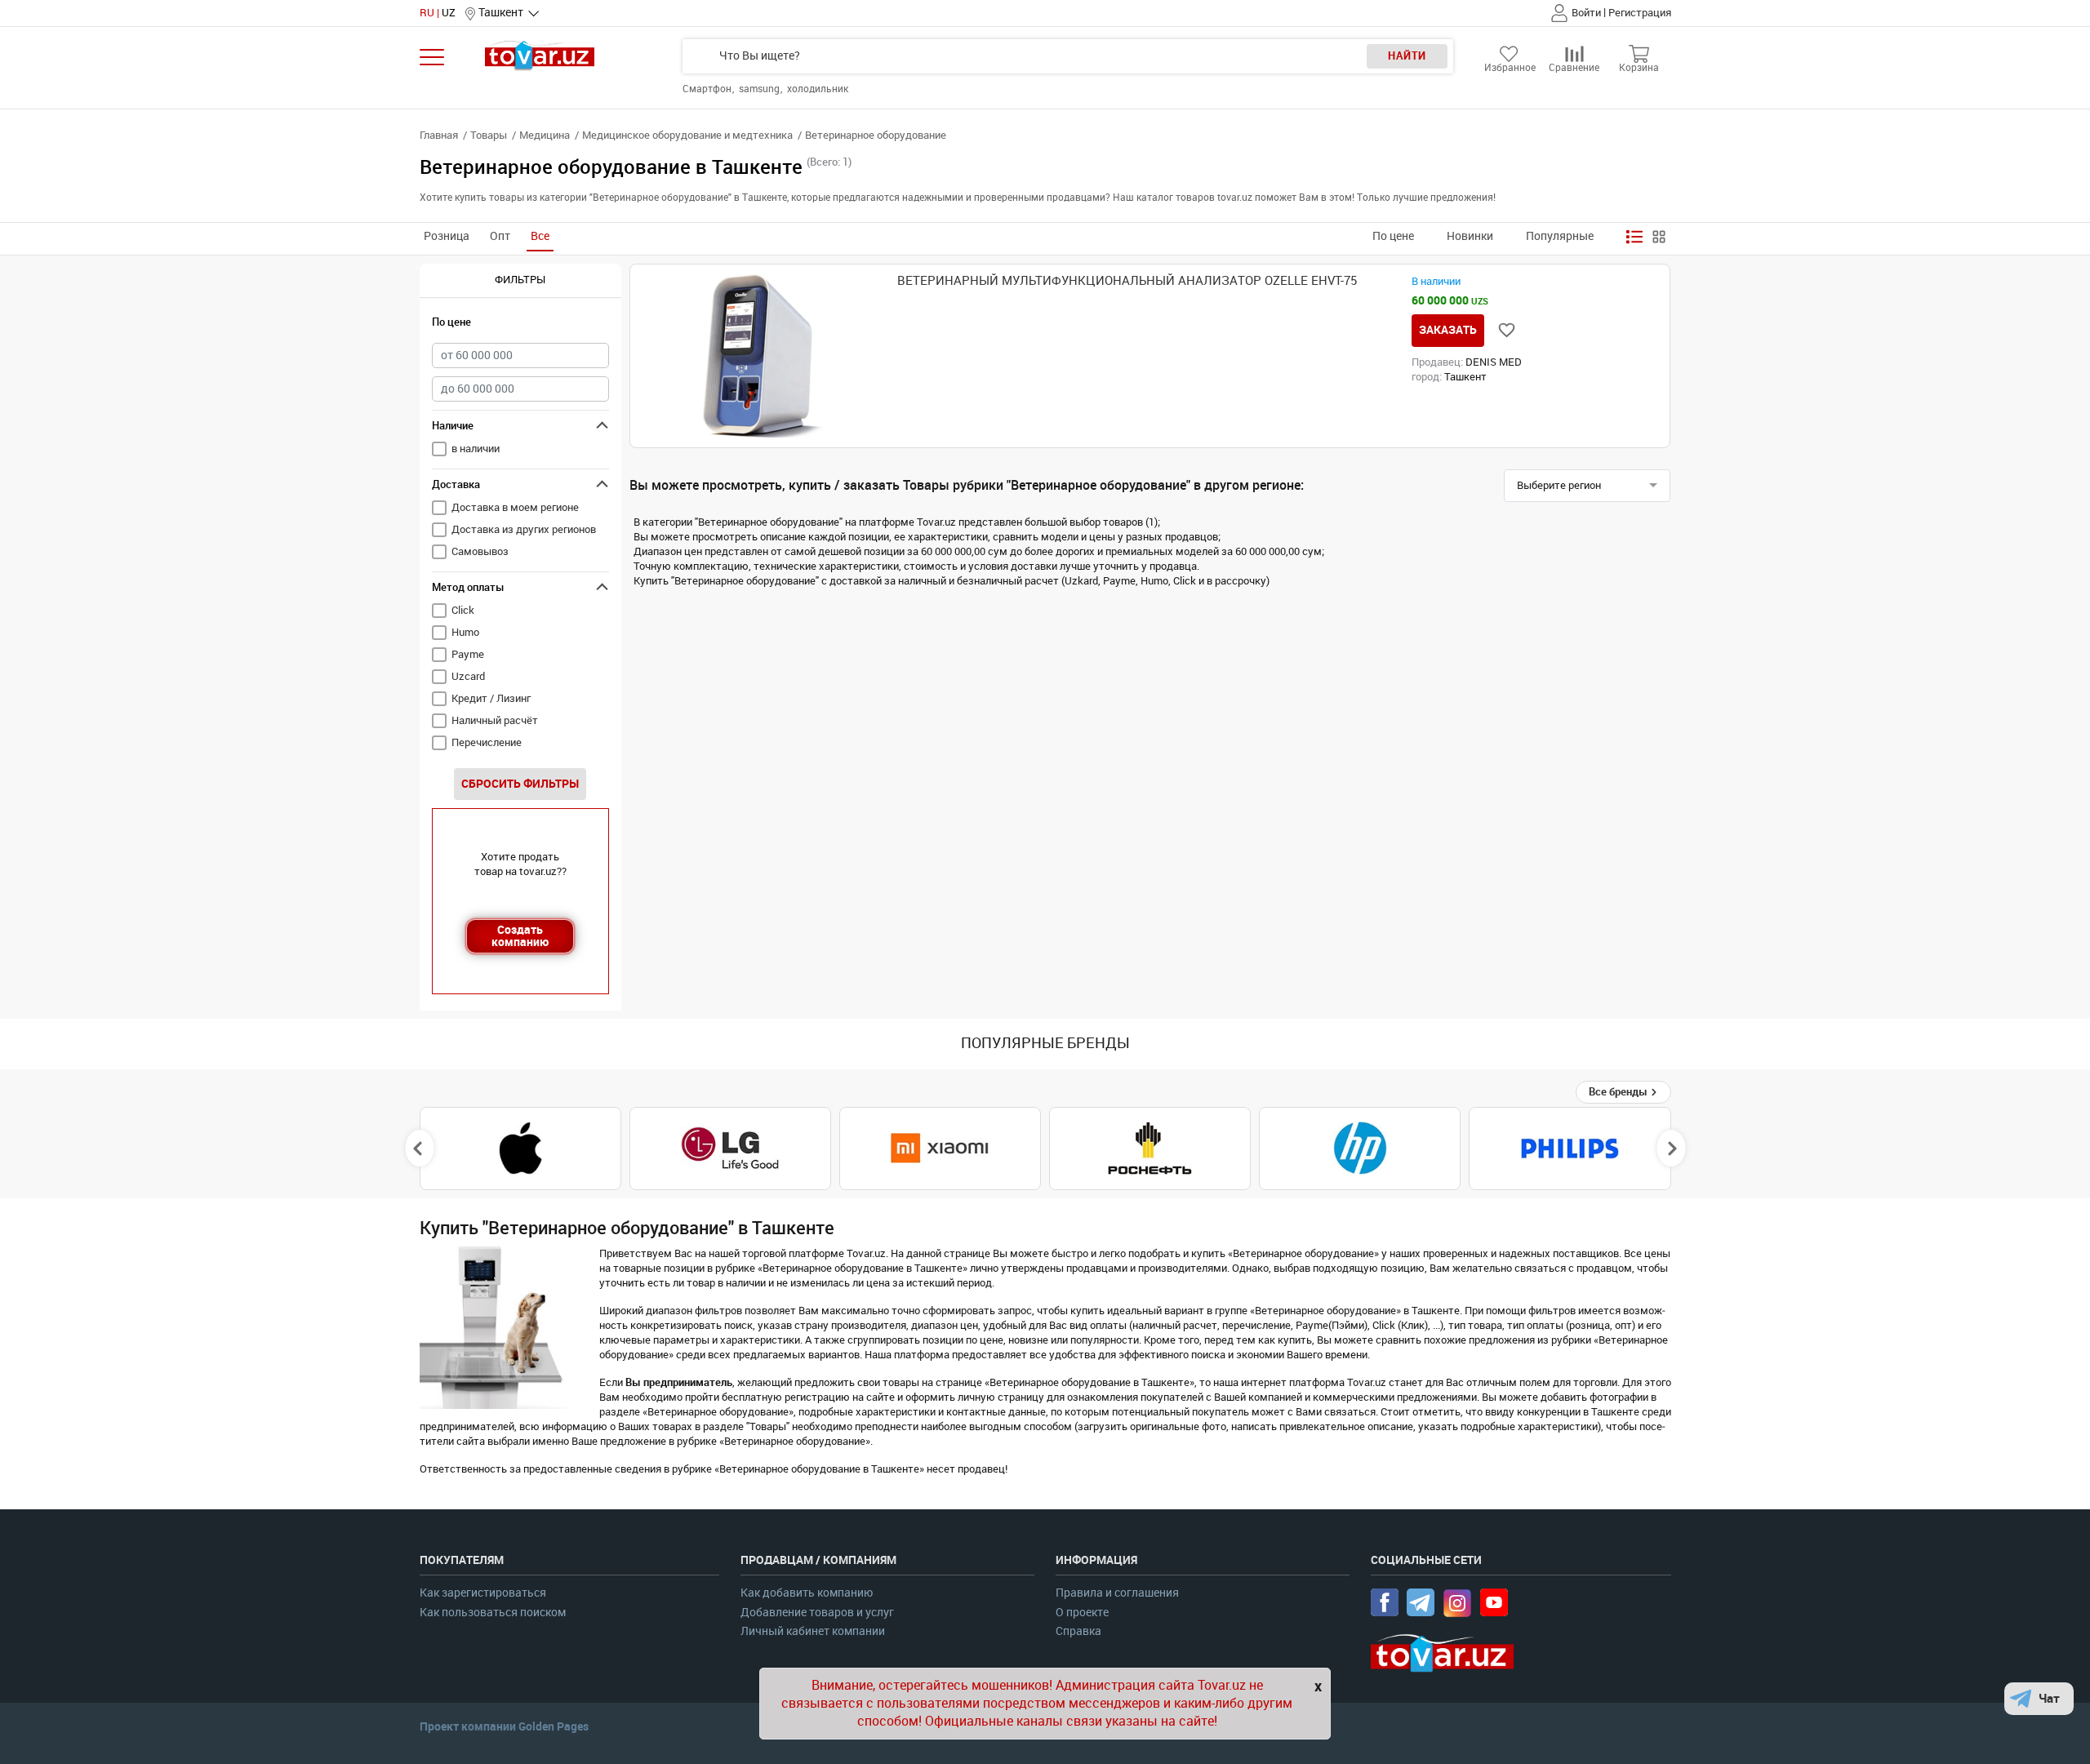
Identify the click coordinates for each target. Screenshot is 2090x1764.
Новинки (1470, 236)
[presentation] (419, 1149)
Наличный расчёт (495, 720)
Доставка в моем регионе (515, 507)
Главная (439, 135)
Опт (500, 236)
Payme (468, 654)
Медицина (545, 135)
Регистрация (1640, 13)
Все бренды (1619, 1092)
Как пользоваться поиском (493, 1613)
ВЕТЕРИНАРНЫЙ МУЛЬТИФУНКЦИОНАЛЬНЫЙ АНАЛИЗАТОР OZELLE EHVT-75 (1127, 281)
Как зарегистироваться (483, 1593)
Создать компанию (520, 936)
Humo (465, 632)
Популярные (1560, 236)
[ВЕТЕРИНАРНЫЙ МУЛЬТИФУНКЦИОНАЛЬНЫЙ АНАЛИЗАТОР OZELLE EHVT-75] (765, 356)
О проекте (1082, 1613)
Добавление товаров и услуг (817, 1613)
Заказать (1448, 330)
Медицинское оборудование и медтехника (687, 135)
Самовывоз (480, 551)
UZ (449, 13)
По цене (1393, 236)
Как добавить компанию (807, 1593)
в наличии (476, 449)
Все (540, 236)
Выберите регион (1559, 485)
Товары (489, 135)
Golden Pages (554, 1726)
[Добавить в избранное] (1507, 330)
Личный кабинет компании (813, 1631)
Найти (1407, 56)
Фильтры (520, 280)
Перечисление (487, 742)
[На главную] (540, 55)
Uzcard (468, 676)
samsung (760, 89)
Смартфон (708, 89)
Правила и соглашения (1117, 1593)
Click (463, 610)
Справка (1078, 1631)
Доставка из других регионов (524, 529)
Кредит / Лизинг (491, 698)
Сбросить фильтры (520, 784)
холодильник (818, 89)
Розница (447, 236)
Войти (1586, 13)
